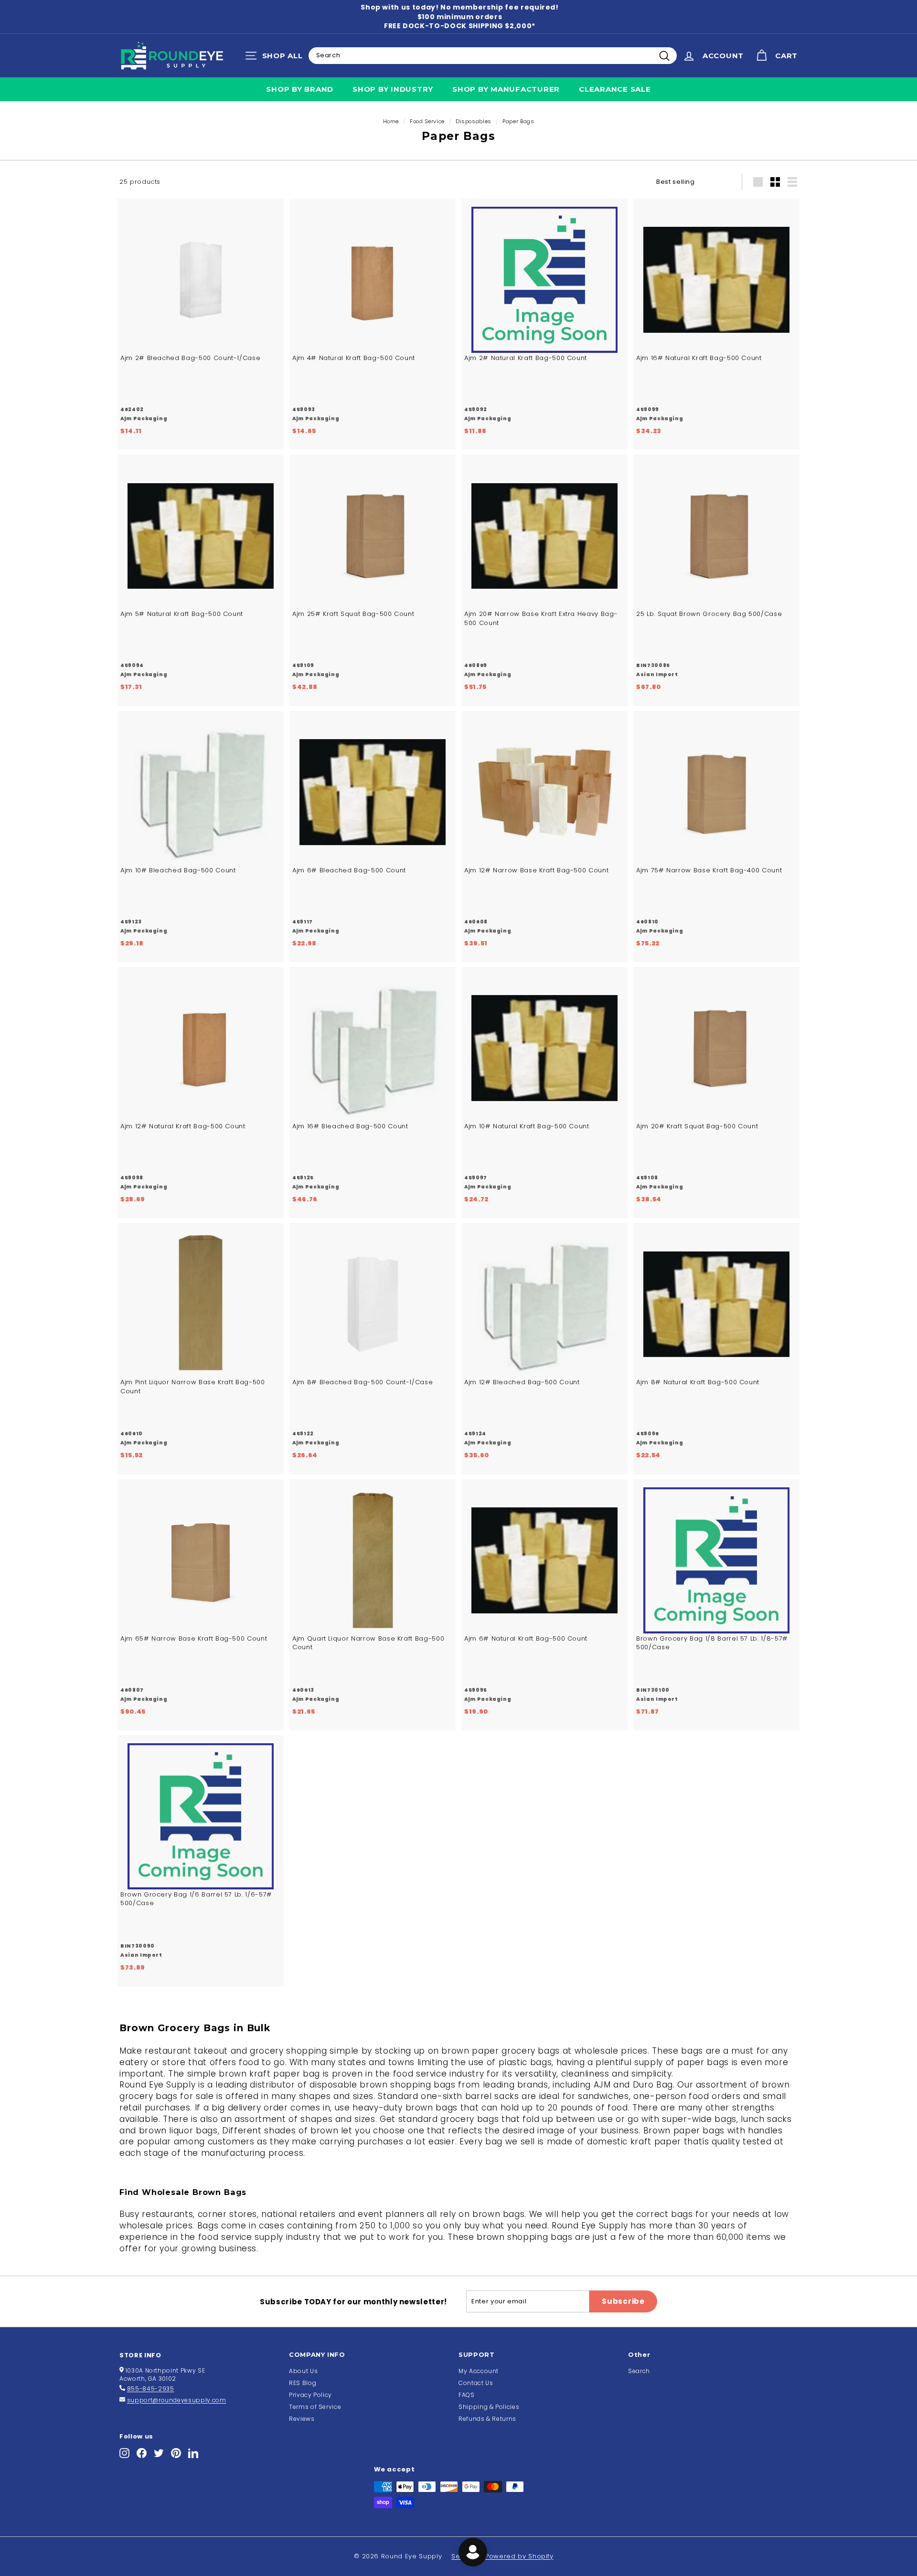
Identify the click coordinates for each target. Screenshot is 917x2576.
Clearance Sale (615, 89)
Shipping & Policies (489, 2407)
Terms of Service (315, 2407)
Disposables (474, 121)
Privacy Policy (310, 2395)
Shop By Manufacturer (506, 89)
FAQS (467, 2395)
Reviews (302, 2419)
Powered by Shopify (519, 2556)
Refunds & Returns (487, 2419)
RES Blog (303, 2383)
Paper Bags (518, 121)
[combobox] (493, 55)
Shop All (276, 58)
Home (391, 121)
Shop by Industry (393, 89)
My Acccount (479, 2371)
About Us (303, 2371)
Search (639, 2371)
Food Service (427, 121)
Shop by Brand (300, 89)
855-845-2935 (151, 2389)
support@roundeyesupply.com (177, 2400)
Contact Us (476, 2383)
